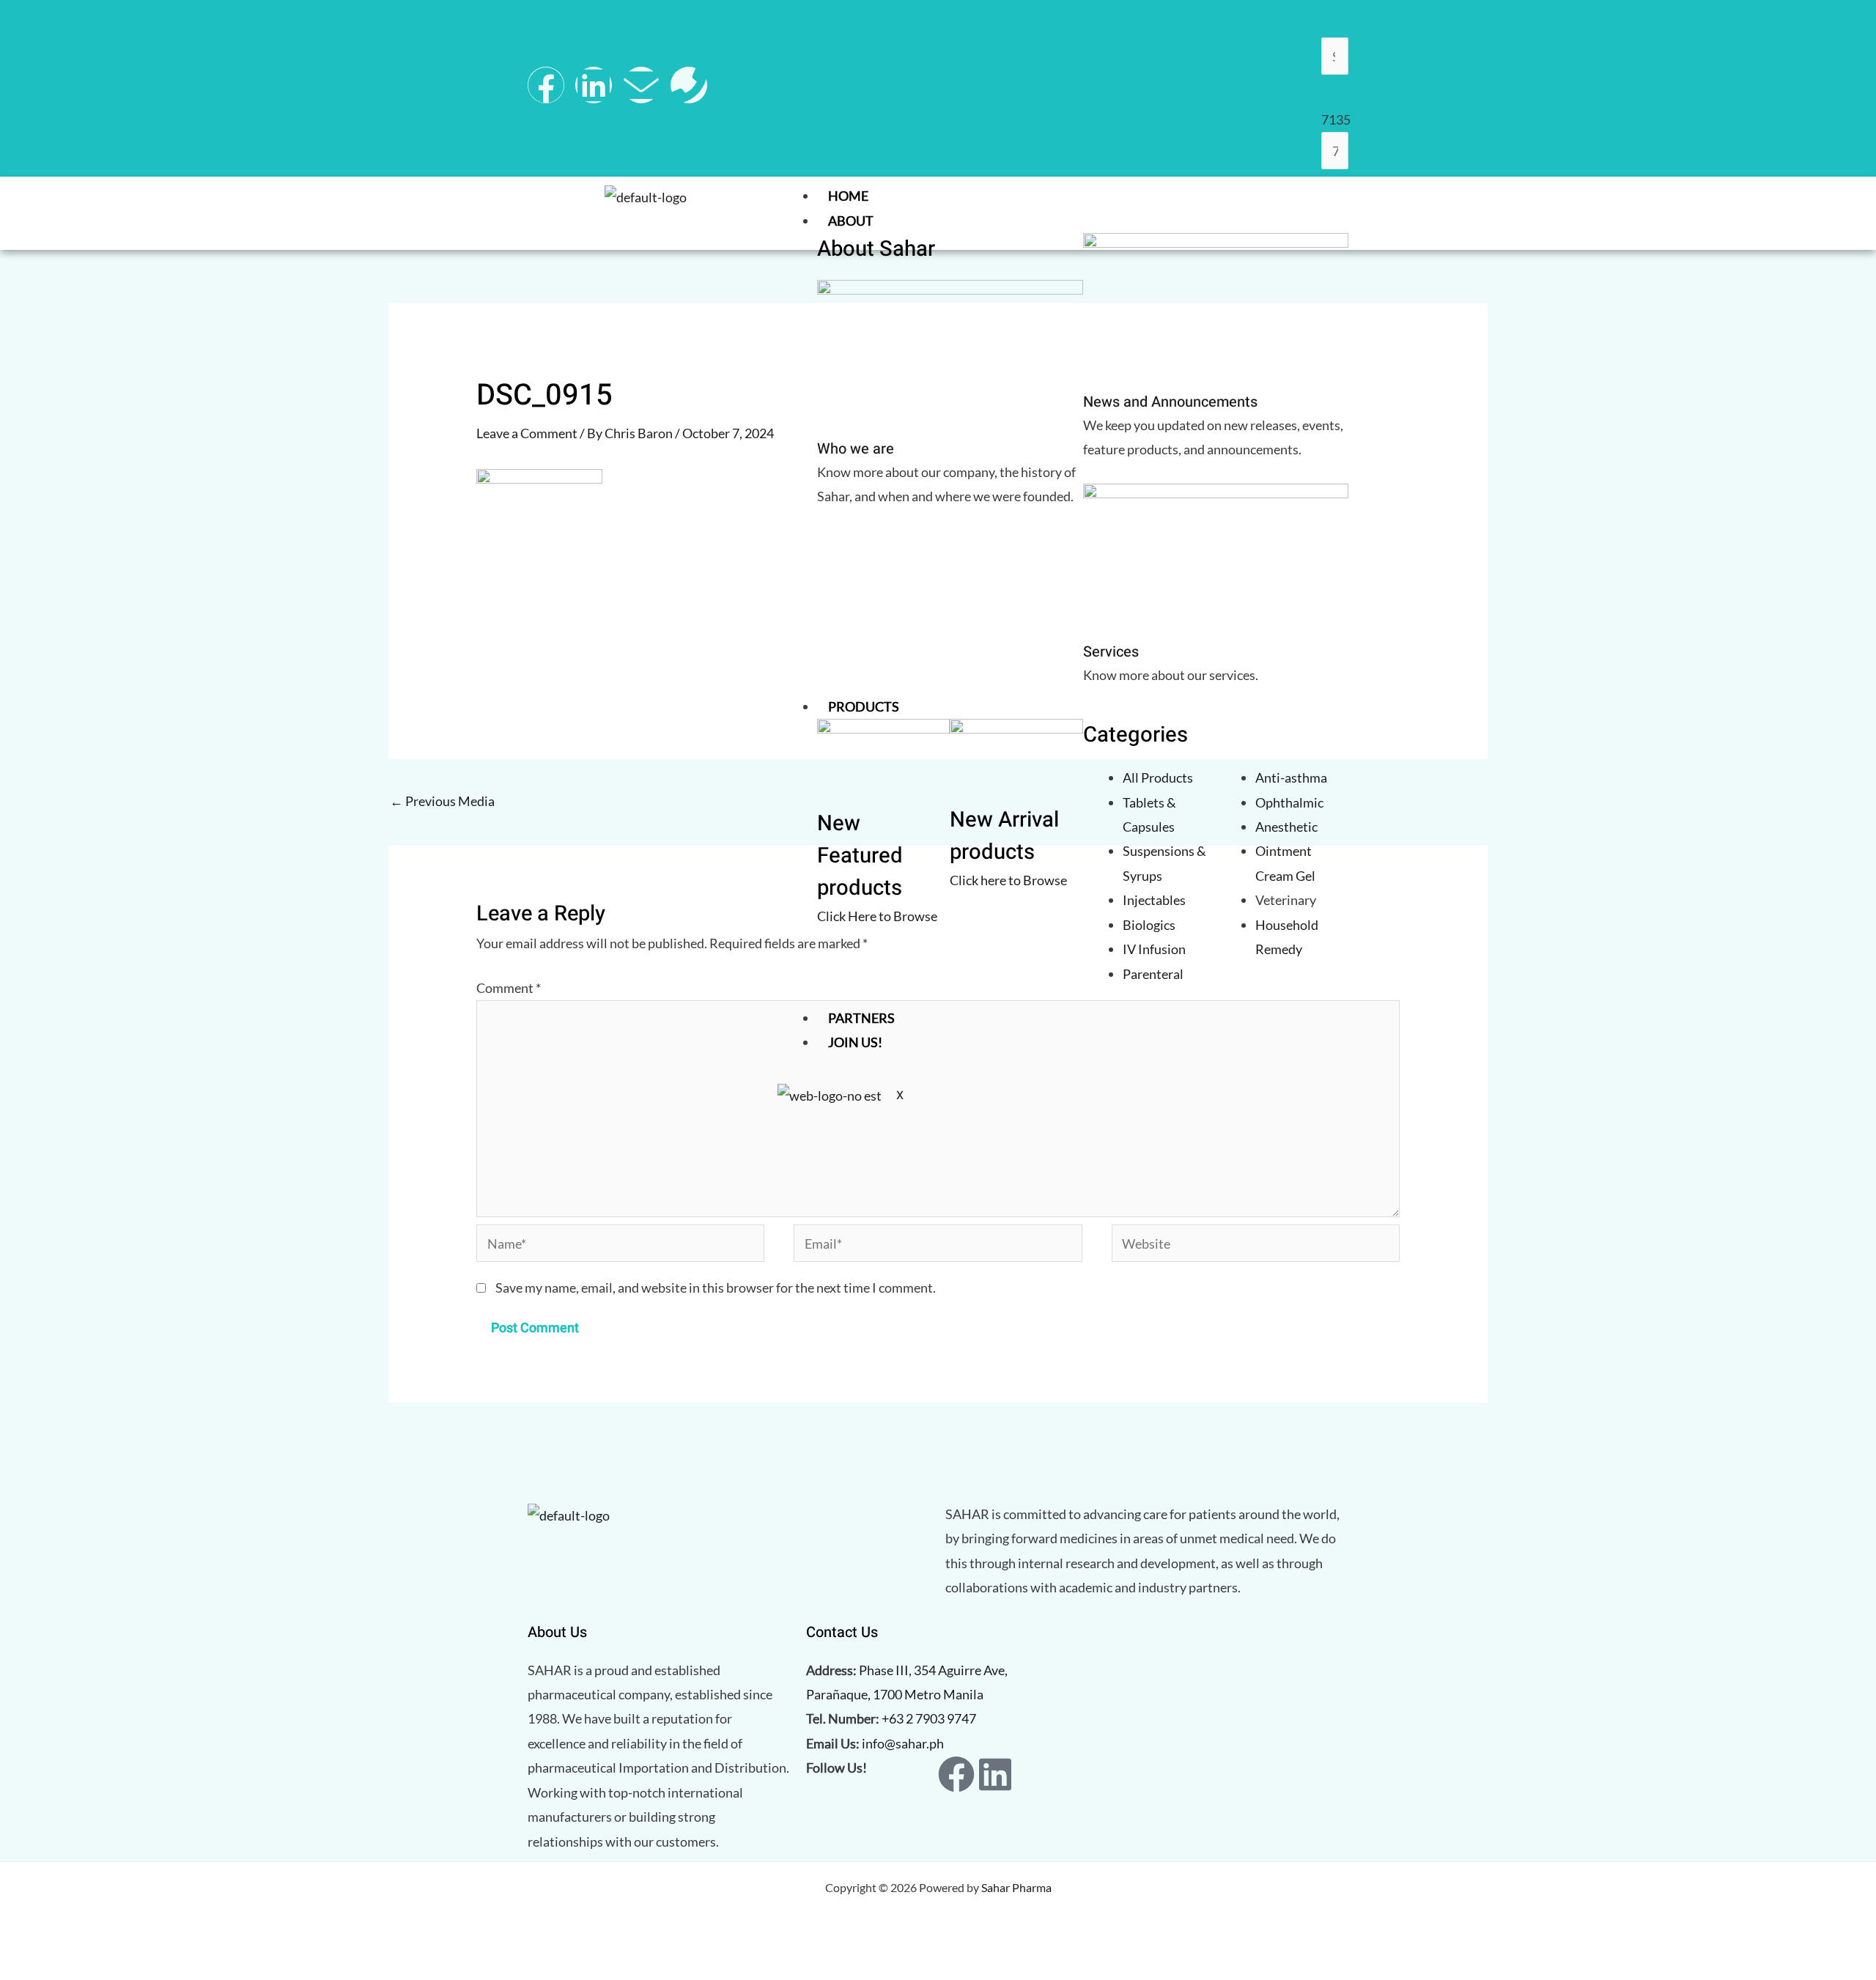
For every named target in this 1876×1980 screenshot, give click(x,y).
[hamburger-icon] (1334, 199)
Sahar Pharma (1016, 1887)
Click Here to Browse (877, 916)
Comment (509, 988)
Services (1111, 652)
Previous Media (442, 801)
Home (848, 196)
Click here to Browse (1008, 880)
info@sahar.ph (903, 1743)
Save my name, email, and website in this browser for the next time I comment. (716, 1288)
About (851, 221)
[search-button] (1337, 92)
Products (864, 706)
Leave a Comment (527, 433)
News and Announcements (1170, 402)
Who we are (856, 449)
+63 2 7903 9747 (929, 1718)
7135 (1336, 119)
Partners (861, 1018)
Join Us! (855, 1042)
